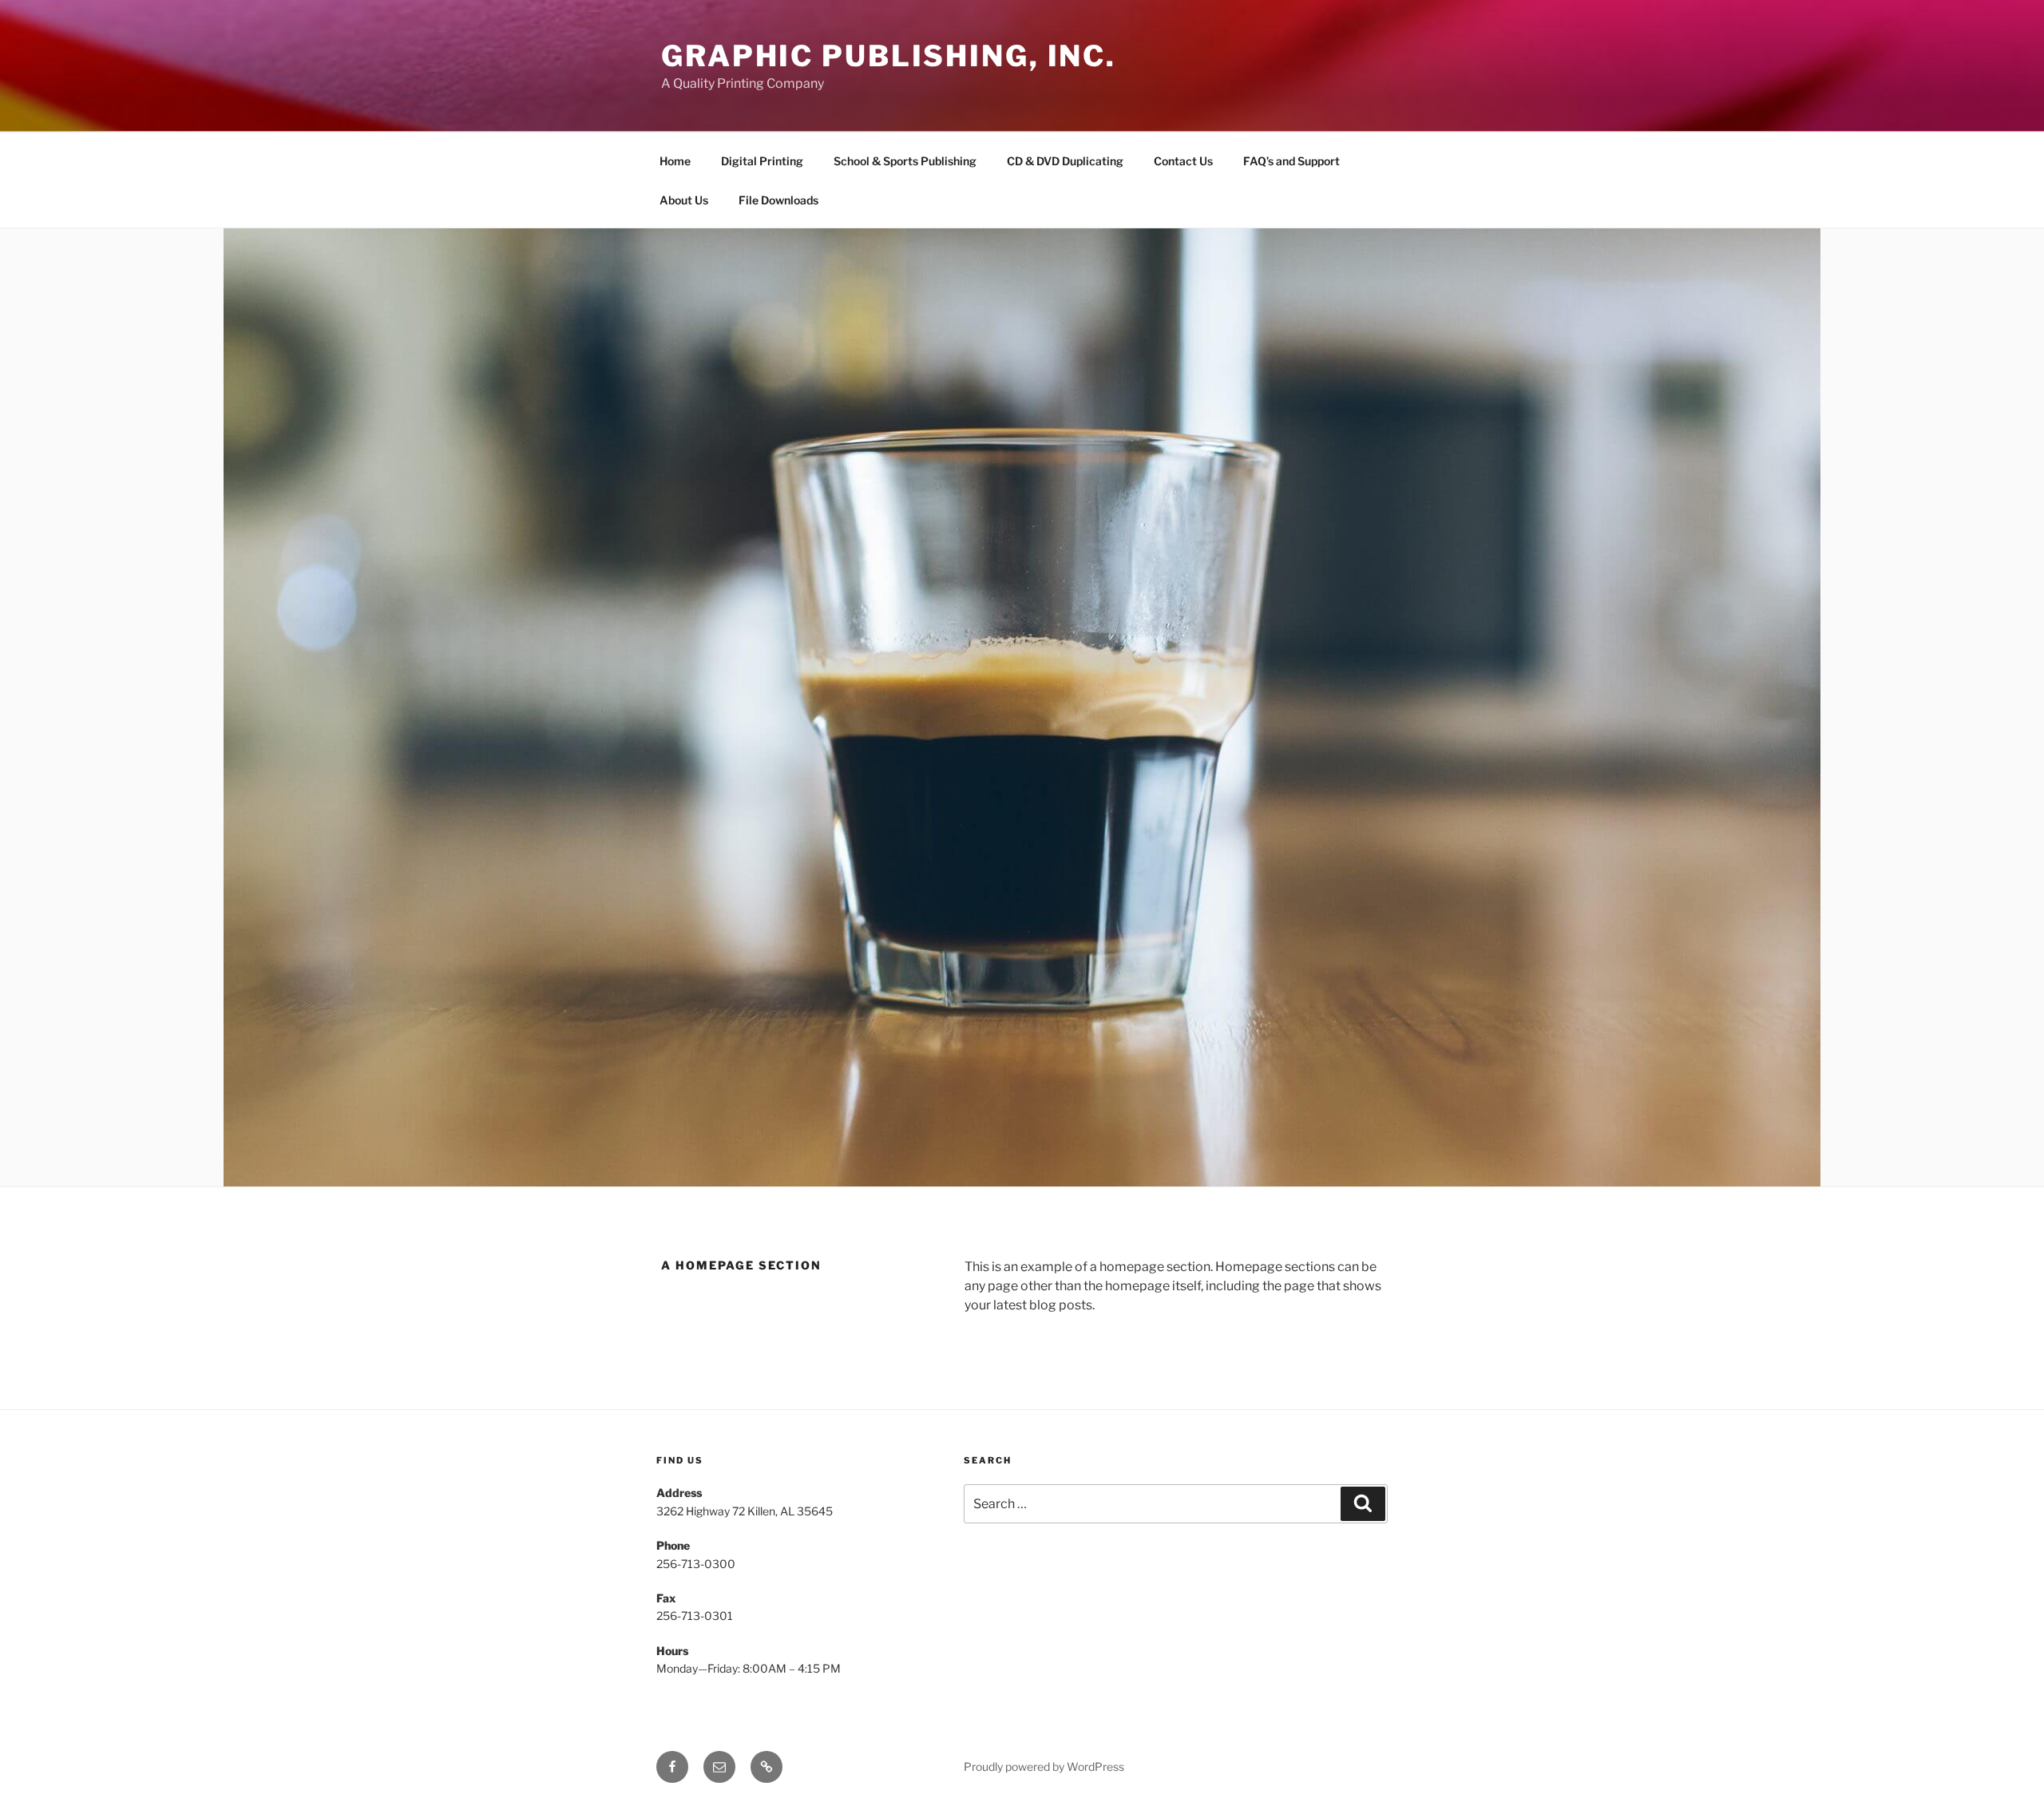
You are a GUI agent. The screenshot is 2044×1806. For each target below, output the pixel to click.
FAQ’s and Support (1291, 161)
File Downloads (778, 200)
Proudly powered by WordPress (1044, 1766)
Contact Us (1183, 161)
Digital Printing (762, 161)
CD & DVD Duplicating (1065, 161)
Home (675, 161)
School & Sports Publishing (905, 161)
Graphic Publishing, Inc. (889, 56)
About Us (684, 200)
